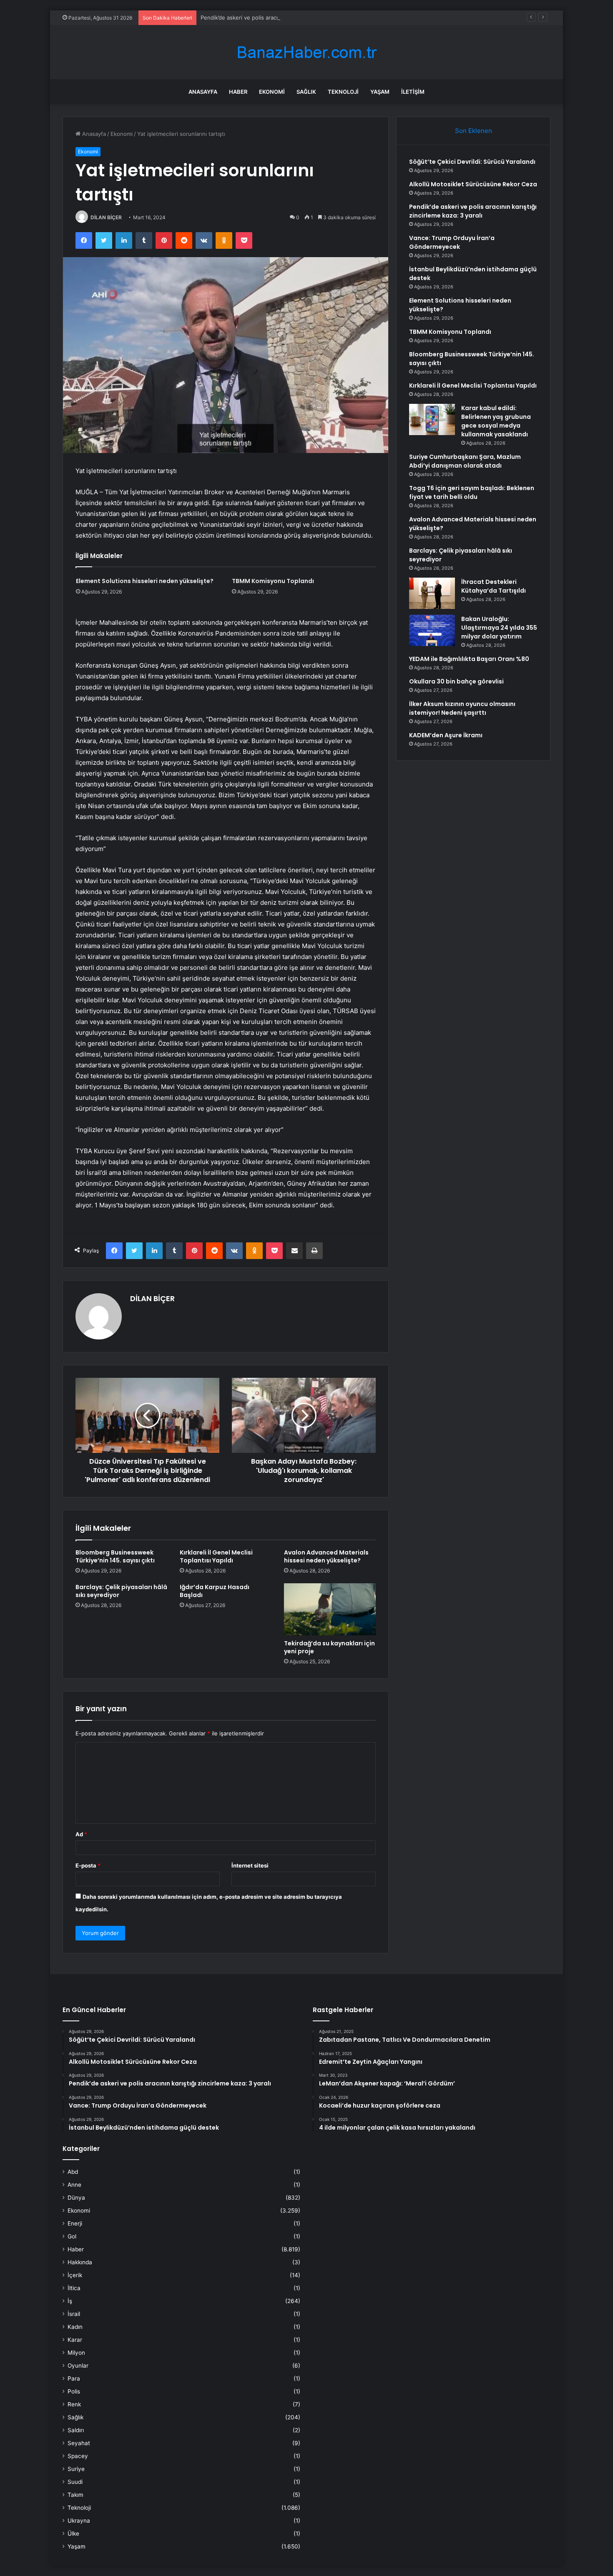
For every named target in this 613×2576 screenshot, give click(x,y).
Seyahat (79, 2443)
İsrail (74, 2314)
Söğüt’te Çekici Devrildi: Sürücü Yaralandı (472, 162)
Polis (74, 2391)
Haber (238, 92)
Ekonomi (272, 92)
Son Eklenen (474, 131)
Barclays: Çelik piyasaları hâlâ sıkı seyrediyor (121, 1591)
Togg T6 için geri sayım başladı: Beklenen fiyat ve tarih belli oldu (472, 492)
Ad (81, 1834)
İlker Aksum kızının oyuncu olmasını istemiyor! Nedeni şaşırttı (462, 708)
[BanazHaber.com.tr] (306, 52)
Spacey (78, 2456)
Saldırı (76, 2430)
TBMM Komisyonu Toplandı (273, 581)
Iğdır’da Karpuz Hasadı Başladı (215, 1591)
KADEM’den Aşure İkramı (446, 735)
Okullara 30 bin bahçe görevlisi (456, 681)
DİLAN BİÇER (106, 217)
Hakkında (80, 2262)
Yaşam (380, 92)
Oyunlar (78, 2366)
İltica (74, 2288)
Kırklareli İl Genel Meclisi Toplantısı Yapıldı (216, 1556)
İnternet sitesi (250, 1865)
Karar (75, 2340)
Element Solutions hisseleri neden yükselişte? (145, 581)
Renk (74, 2404)
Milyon (76, 2353)
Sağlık (306, 92)
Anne (74, 2185)
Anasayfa (203, 92)
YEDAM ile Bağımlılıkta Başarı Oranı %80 (469, 659)
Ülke (73, 2533)
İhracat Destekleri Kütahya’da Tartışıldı (494, 586)
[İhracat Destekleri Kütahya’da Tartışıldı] (432, 593)
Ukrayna (79, 2521)
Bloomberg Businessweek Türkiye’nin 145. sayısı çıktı (115, 1556)
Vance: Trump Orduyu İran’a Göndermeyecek (452, 242)
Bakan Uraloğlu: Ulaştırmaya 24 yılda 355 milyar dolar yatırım (499, 628)
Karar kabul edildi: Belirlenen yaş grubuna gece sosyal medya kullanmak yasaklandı (496, 421)
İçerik (75, 2275)
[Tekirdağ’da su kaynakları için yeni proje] (330, 1609)
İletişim (413, 92)
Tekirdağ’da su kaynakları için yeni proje (329, 1647)
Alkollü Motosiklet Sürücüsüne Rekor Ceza (473, 184)
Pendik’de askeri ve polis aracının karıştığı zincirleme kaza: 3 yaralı (285, 18)
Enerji (75, 2223)
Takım (75, 2495)
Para (74, 2378)
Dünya (76, 2198)
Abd (73, 2172)
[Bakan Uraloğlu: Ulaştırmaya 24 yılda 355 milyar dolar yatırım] (432, 630)
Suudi (75, 2482)
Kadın (75, 2327)
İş (70, 2301)
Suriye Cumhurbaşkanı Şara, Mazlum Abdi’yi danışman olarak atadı (465, 461)
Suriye (76, 2469)
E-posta (88, 1865)
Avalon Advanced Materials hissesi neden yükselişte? (326, 1556)
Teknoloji (343, 92)
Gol (72, 2236)
